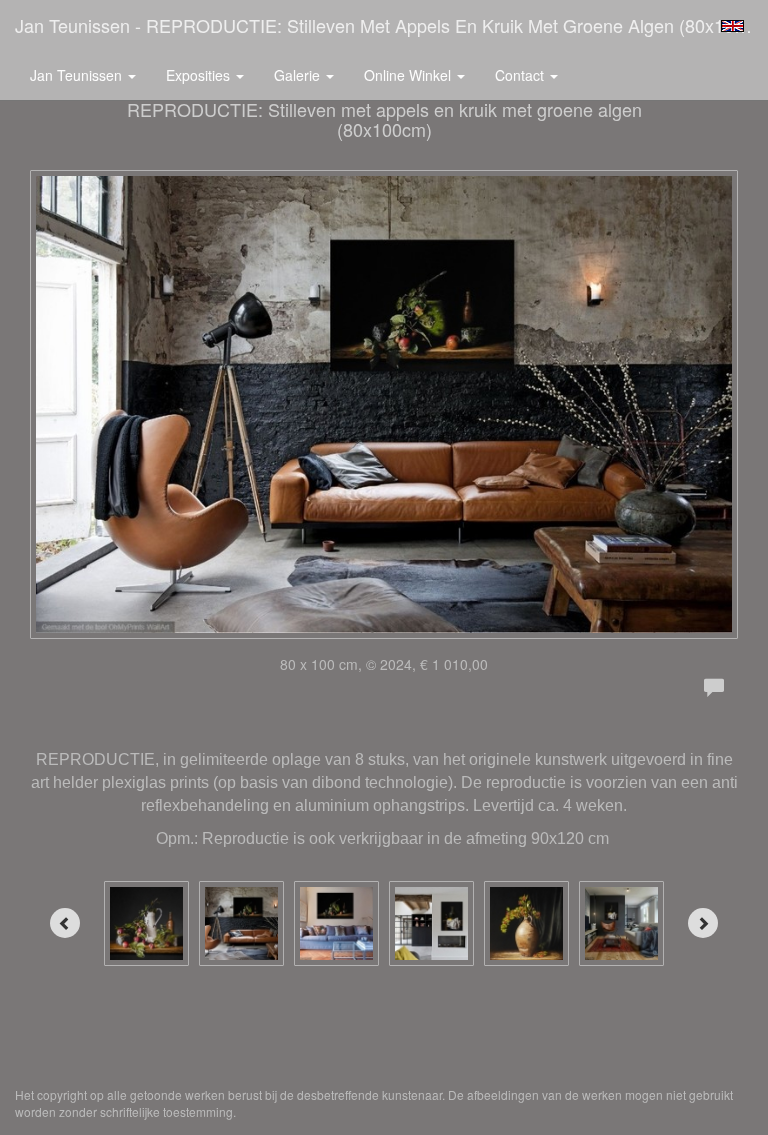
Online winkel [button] (409, 75)
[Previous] (65, 923)
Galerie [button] (299, 75)
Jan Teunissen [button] (78, 75)
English (732, 26)
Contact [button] (521, 75)
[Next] (703, 923)
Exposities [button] (200, 75)
